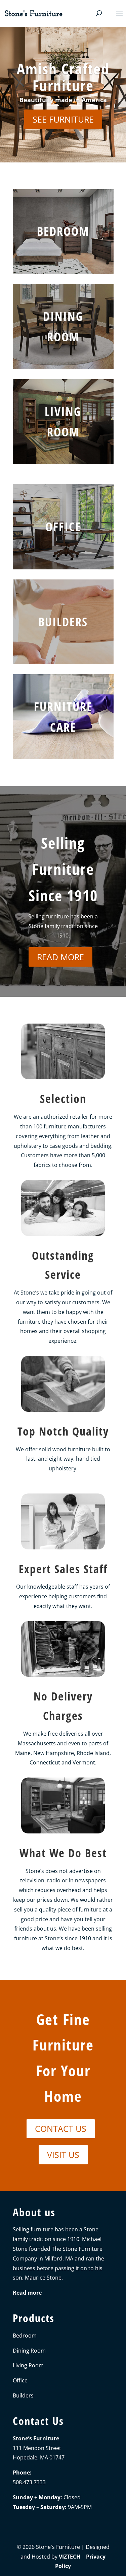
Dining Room (29, 2350)
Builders (63, 622)
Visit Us (63, 2155)
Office (63, 527)
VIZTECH (70, 2556)
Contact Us (61, 2129)
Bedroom (63, 232)
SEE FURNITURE (63, 119)
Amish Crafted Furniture (63, 77)
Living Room (28, 2365)
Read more (60, 957)
